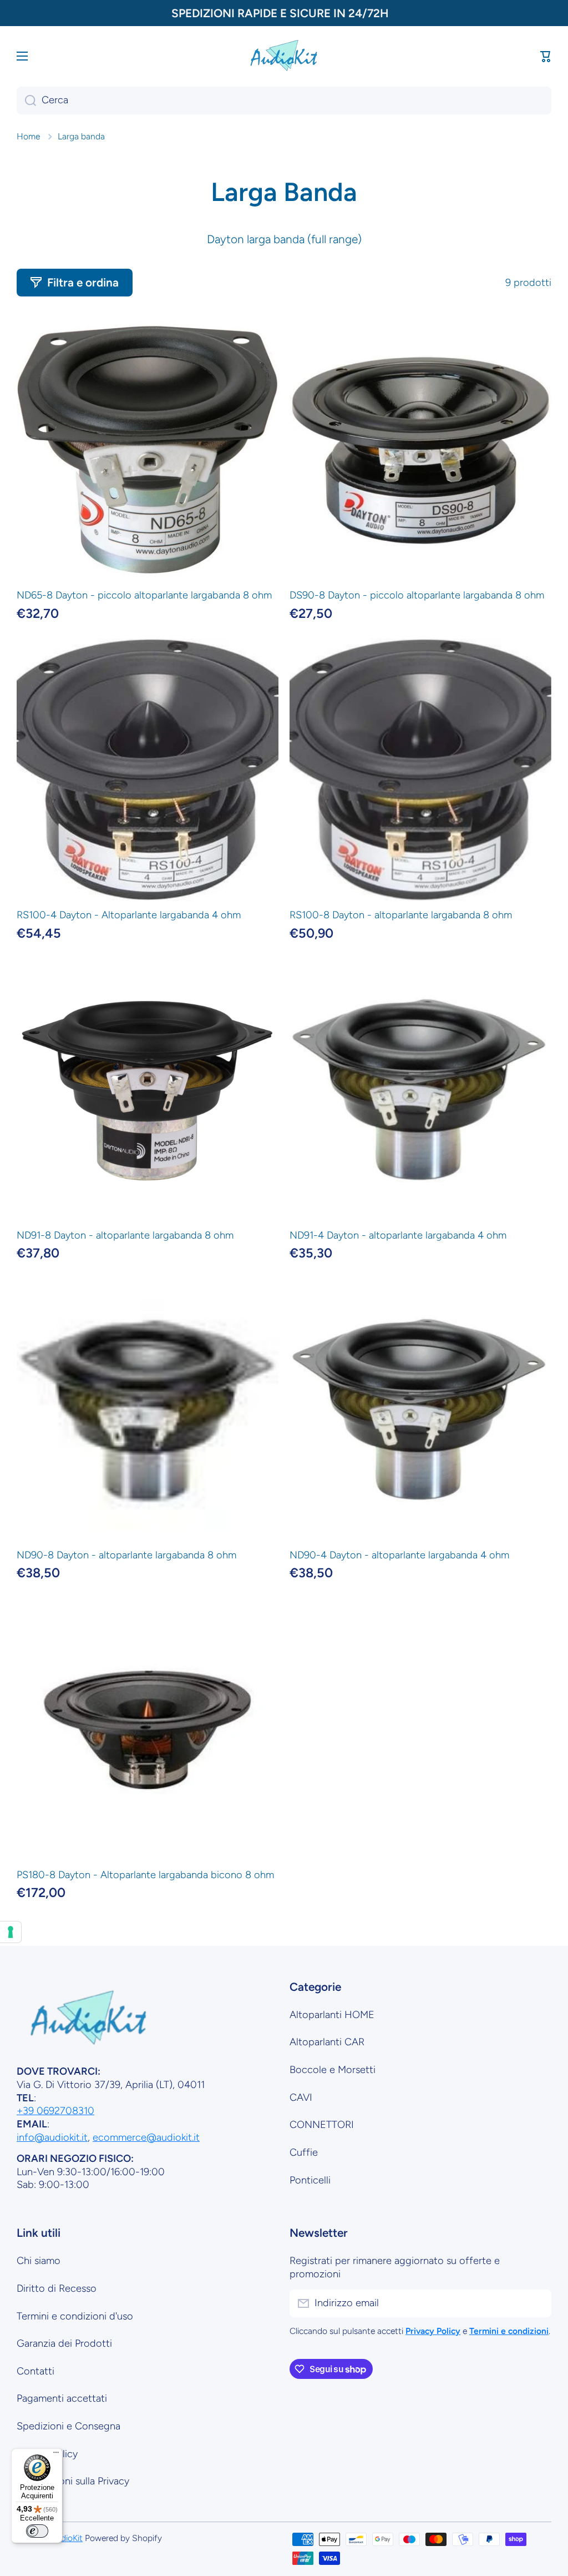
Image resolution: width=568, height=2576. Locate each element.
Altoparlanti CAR (327, 2042)
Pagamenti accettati (62, 2398)
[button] (546, 56)
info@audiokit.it (52, 2137)
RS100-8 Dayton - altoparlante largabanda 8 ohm (401, 915)
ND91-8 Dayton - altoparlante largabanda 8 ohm (125, 1235)
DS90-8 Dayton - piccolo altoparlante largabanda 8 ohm (417, 595)
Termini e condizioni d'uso (75, 2316)
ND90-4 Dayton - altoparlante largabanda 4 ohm (399, 1555)
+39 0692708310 (55, 2111)
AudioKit (67, 2538)
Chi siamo (39, 2261)
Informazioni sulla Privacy (73, 2481)
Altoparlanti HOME (332, 2015)
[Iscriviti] (537, 2303)
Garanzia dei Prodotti (64, 2343)
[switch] (37, 2531)
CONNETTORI (322, 2125)
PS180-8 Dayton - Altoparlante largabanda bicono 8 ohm (145, 1875)
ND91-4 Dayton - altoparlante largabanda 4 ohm (398, 1235)
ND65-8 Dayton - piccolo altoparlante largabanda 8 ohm (144, 595)
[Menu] (56, 2455)
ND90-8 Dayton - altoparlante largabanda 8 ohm (126, 1555)
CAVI (301, 2097)
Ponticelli (310, 2180)
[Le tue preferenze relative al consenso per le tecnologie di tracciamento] (11, 1932)
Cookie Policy (47, 2454)
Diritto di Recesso (57, 2288)
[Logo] (284, 56)
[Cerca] (26, 100)
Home (28, 136)
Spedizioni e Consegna (69, 2426)
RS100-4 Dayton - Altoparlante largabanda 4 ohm (129, 915)
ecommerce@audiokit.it (146, 2137)
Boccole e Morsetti (333, 2070)
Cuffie (304, 2152)
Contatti (35, 2371)
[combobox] (284, 100)
